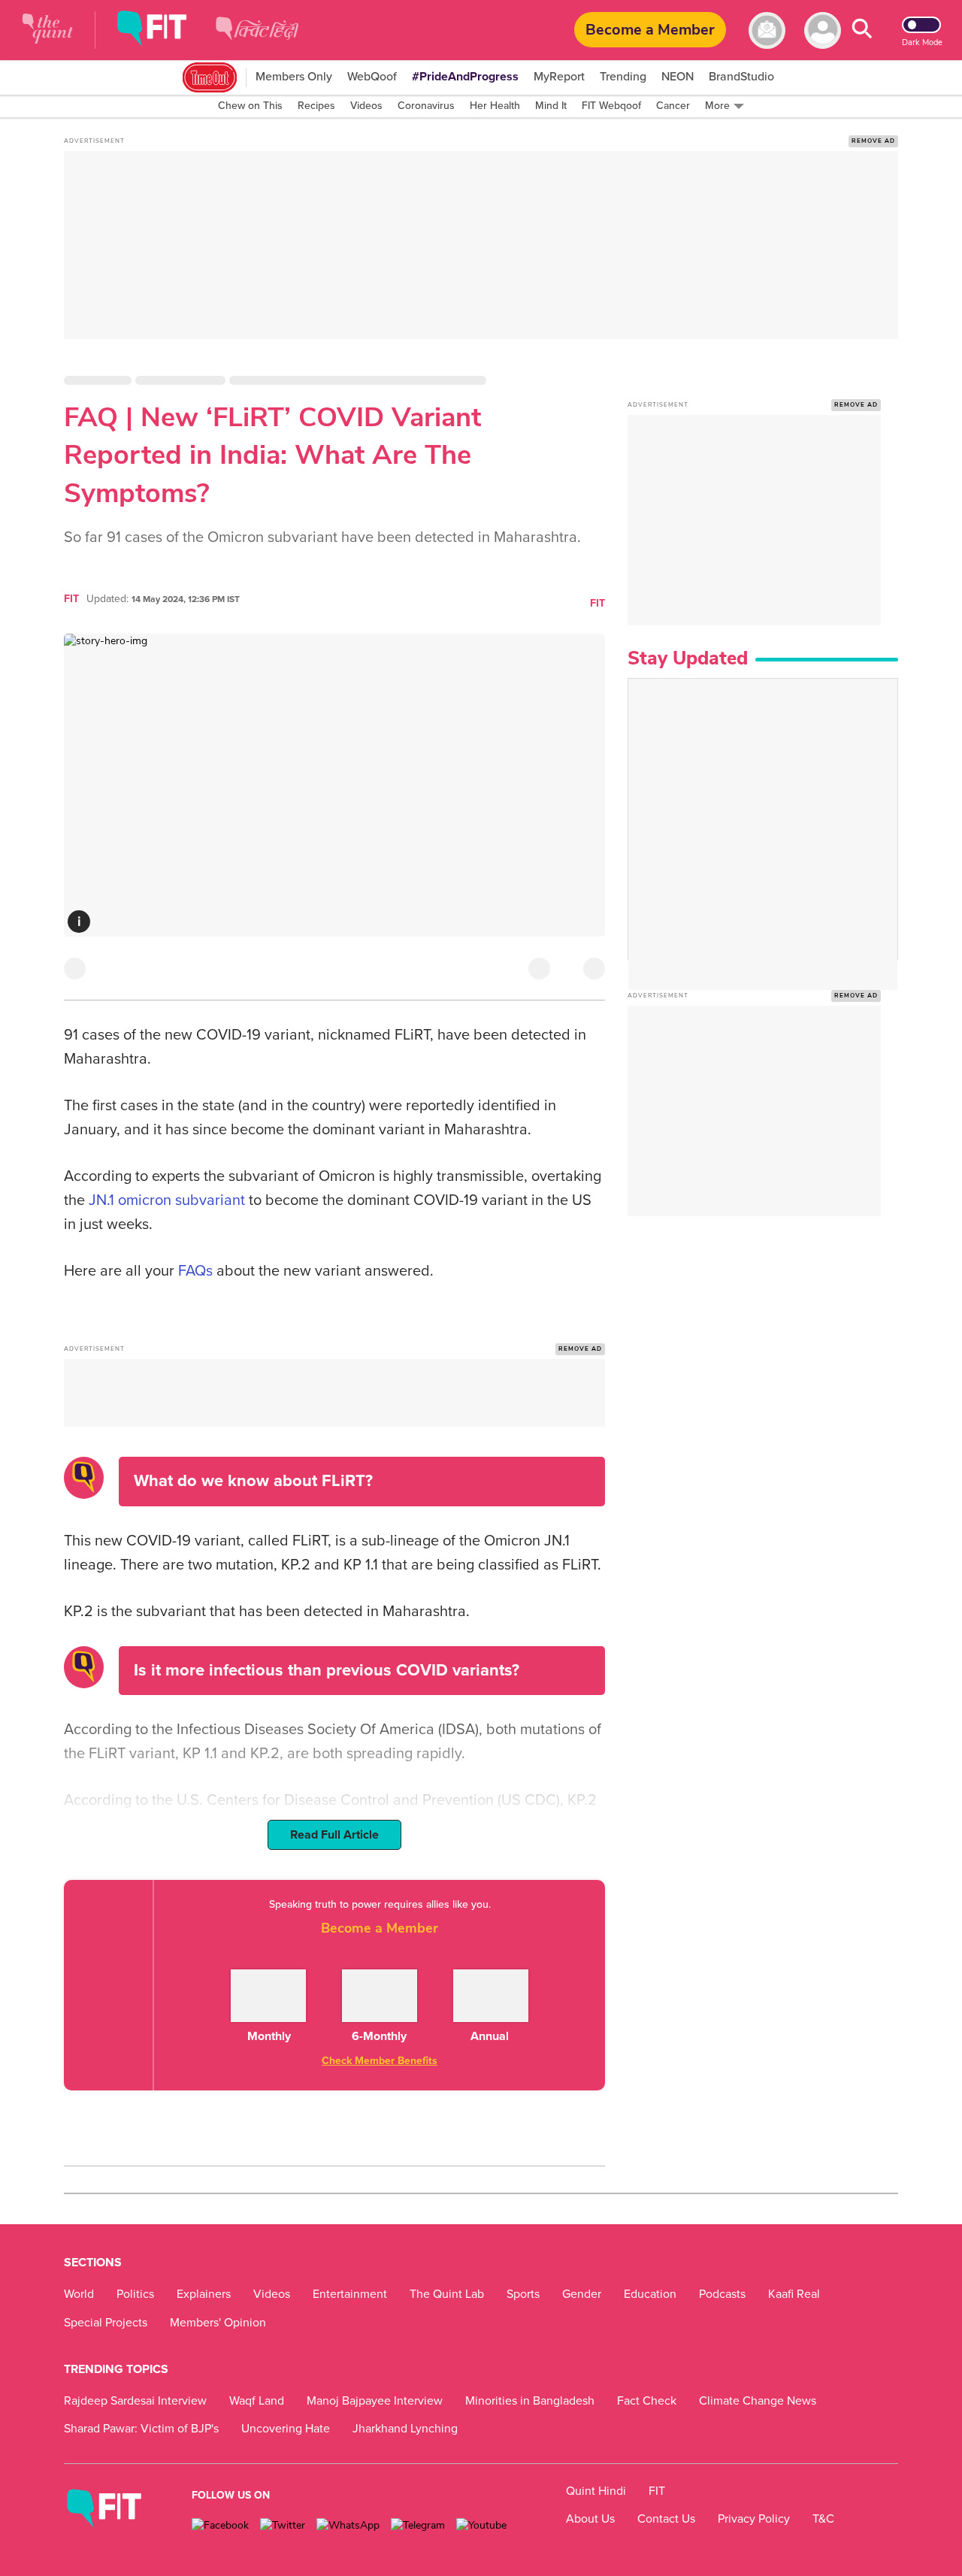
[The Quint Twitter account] (283, 2525)
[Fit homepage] (163, 30)
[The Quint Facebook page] (220, 2525)
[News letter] (767, 30)
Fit (597, 603)
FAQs (195, 1271)
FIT (71, 599)
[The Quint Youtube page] (481, 2525)
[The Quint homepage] (48, 30)
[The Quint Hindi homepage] (257, 41)
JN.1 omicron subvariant (167, 1200)
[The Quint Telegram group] (418, 2525)
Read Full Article (334, 1835)
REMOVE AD (873, 141)
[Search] (862, 30)
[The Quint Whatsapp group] (348, 2525)
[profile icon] (823, 30)
